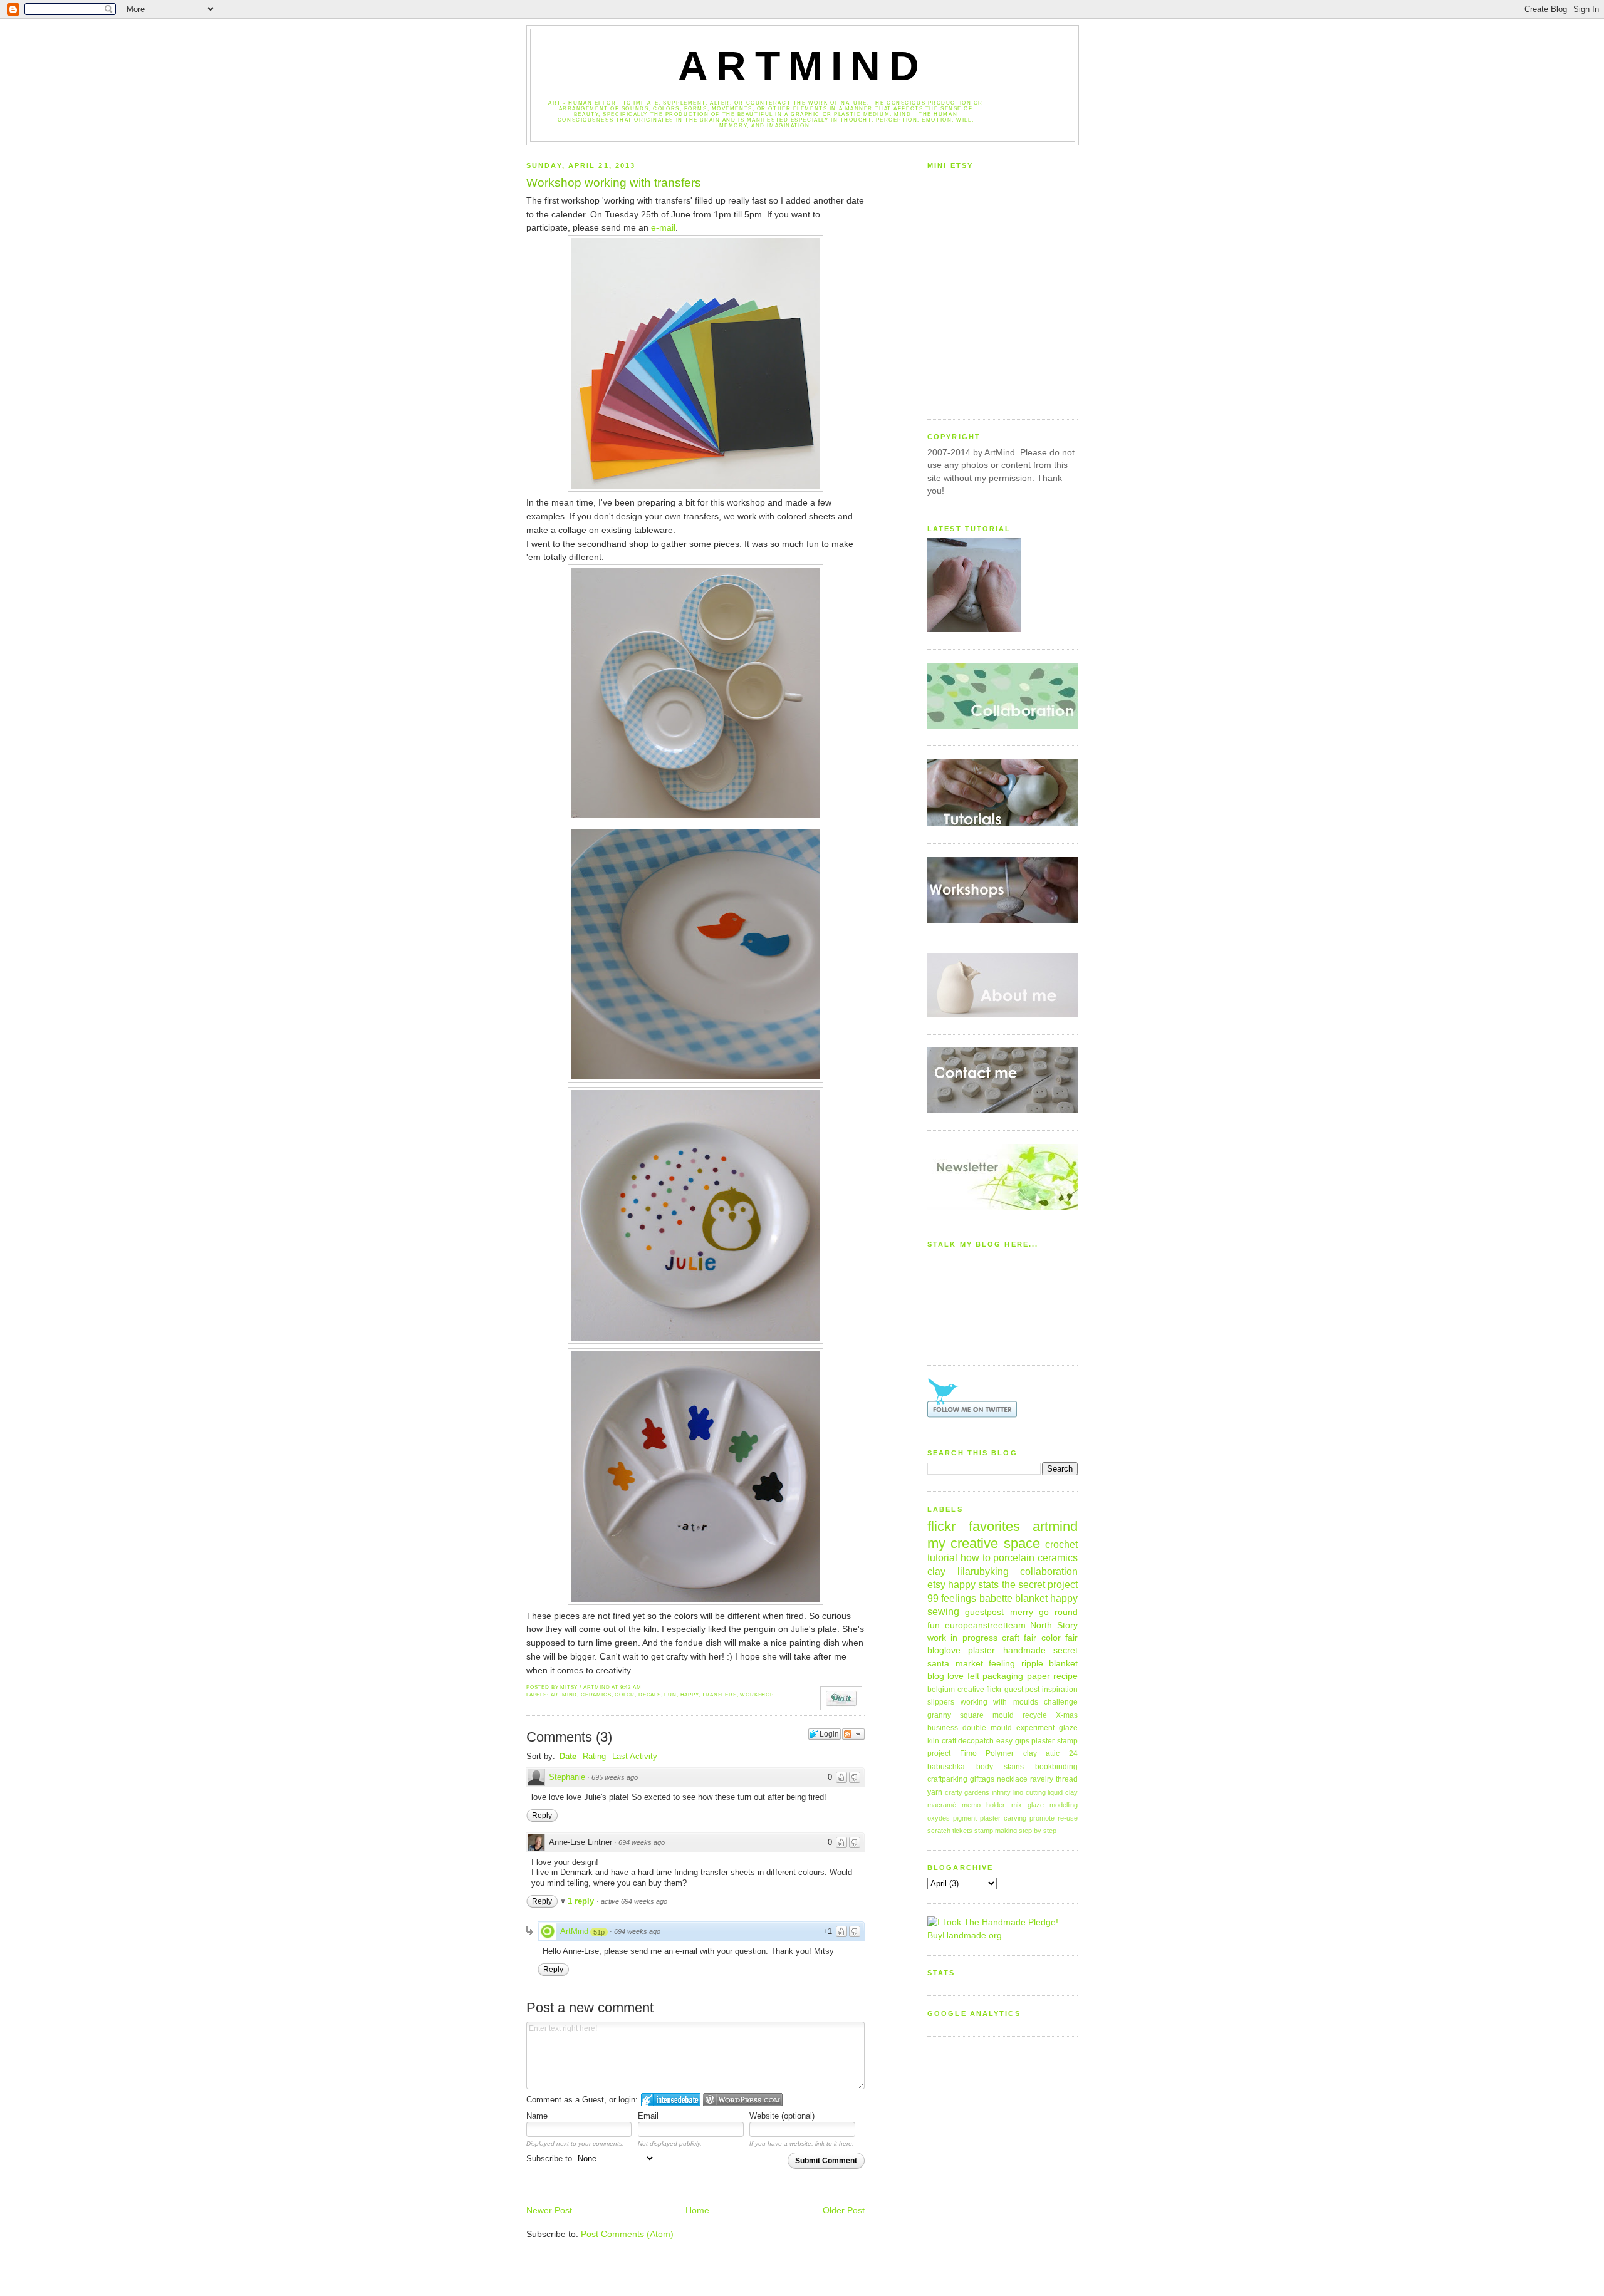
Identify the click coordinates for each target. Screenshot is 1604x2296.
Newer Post (549, 2210)
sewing (943, 1611)
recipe (1065, 1676)
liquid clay (1063, 1792)
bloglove (944, 1650)
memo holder (983, 1805)
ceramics (596, 1695)
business (943, 1728)
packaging (1003, 1676)
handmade (1024, 1650)
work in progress (962, 1638)
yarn (935, 1792)
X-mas (1067, 1715)
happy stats (973, 1584)
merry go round (1044, 1612)
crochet (1061, 1544)
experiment (1035, 1728)
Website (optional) (782, 2116)
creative (971, 1690)
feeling (1002, 1664)
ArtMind (803, 66)
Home (697, 2210)
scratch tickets (950, 1831)
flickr (994, 1690)
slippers (941, 1702)
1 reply (582, 1901)
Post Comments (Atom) (627, 2234)
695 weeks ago (615, 1777)
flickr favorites (974, 1526)
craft (949, 1741)
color (625, 1695)
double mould (987, 1728)
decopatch (976, 1741)
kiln (933, 1741)
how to (976, 1557)
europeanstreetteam (985, 1625)
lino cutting (1029, 1792)
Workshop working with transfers (614, 183)
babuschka (946, 1767)
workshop (757, 1695)
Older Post (844, 2210)
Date (568, 1756)
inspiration (1060, 1690)
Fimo (968, 1753)
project (939, 1753)
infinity (1001, 1792)
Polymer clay (1011, 1753)
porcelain (1014, 1557)
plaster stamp (1055, 1741)
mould (1003, 1715)
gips (1022, 1741)
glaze (1068, 1728)
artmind (564, 1695)
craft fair (1019, 1638)
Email (648, 2116)
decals (650, 1695)
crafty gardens (967, 1792)
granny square (956, 1715)
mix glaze (1028, 1805)
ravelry (1042, 1779)
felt (973, 1676)
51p (599, 1932)
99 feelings (952, 1598)
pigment (965, 1818)
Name (537, 2116)
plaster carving (1003, 1818)
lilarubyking (983, 1571)
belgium (941, 1690)
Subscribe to (550, 2158)
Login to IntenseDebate (671, 2100)
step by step (1038, 1831)
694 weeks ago (642, 1842)
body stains (1000, 1767)
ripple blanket (1050, 1664)
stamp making (996, 1831)
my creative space (984, 1543)
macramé (942, 1805)
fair (1071, 1638)
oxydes (939, 1818)
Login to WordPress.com (743, 2100)
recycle (1035, 1715)
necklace (1012, 1779)
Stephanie (567, 1777)
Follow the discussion (853, 1734)
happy (690, 1695)
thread (1067, 1779)
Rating (594, 1756)
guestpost (984, 1612)
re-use (1068, 1818)
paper (1039, 1676)
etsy (936, 1584)
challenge (1061, 1702)
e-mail (663, 228)
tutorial (942, 1557)
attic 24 (1062, 1753)
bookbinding (1056, 1767)
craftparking (947, 1779)
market (969, 1664)
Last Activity (635, 1756)
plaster (982, 1650)
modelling (1064, 1805)
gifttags (982, 1779)
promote (1042, 1818)
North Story (1054, 1625)
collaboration (1049, 1571)
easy (1004, 1741)
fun (670, 1695)
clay (936, 1571)
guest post (1022, 1690)
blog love (945, 1676)
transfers (719, 1695)
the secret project (1040, 1584)
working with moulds (999, 1702)
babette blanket (1013, 1598)
